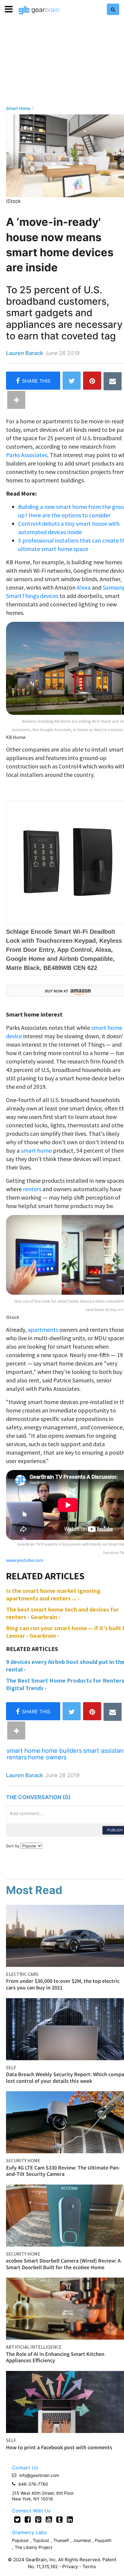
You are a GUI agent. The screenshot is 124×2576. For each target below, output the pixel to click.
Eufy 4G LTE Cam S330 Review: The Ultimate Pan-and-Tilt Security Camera (63, 2171)
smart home (36, 1150)
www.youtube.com (25, 1560)
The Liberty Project (34, 2547)
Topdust (41, 2540)
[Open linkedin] (70, 2519)
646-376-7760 (33, 2484)
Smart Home (18, 108)
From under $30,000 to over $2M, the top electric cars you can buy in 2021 (63, 1984)
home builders (62, 1751)
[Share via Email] (113, 381)
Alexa (84, 587)
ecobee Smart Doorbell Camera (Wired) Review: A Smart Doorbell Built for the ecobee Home (63, 2264)
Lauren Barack (25, 353)
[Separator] (16, 400)
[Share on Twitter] (72, 381)
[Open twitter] (17, 2519)
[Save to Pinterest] (92, 381)
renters (33, 1189)
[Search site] (113, 9)
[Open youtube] (49, 2519)
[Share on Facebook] (33, 381)
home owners (47, 1757)
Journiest (82, 2540)
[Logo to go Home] (39, 10)
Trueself (62, 2540)
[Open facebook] (28, 2519)
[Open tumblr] (59, 2519)
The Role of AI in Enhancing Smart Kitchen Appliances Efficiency (55, 2357)
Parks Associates (27, 455)
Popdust (20, 2540)
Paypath (103, 2540)
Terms (89, 2567)
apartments (43, 1330)
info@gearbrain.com (39, 2475)
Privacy (70, 2567)
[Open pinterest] (38, 2519)
